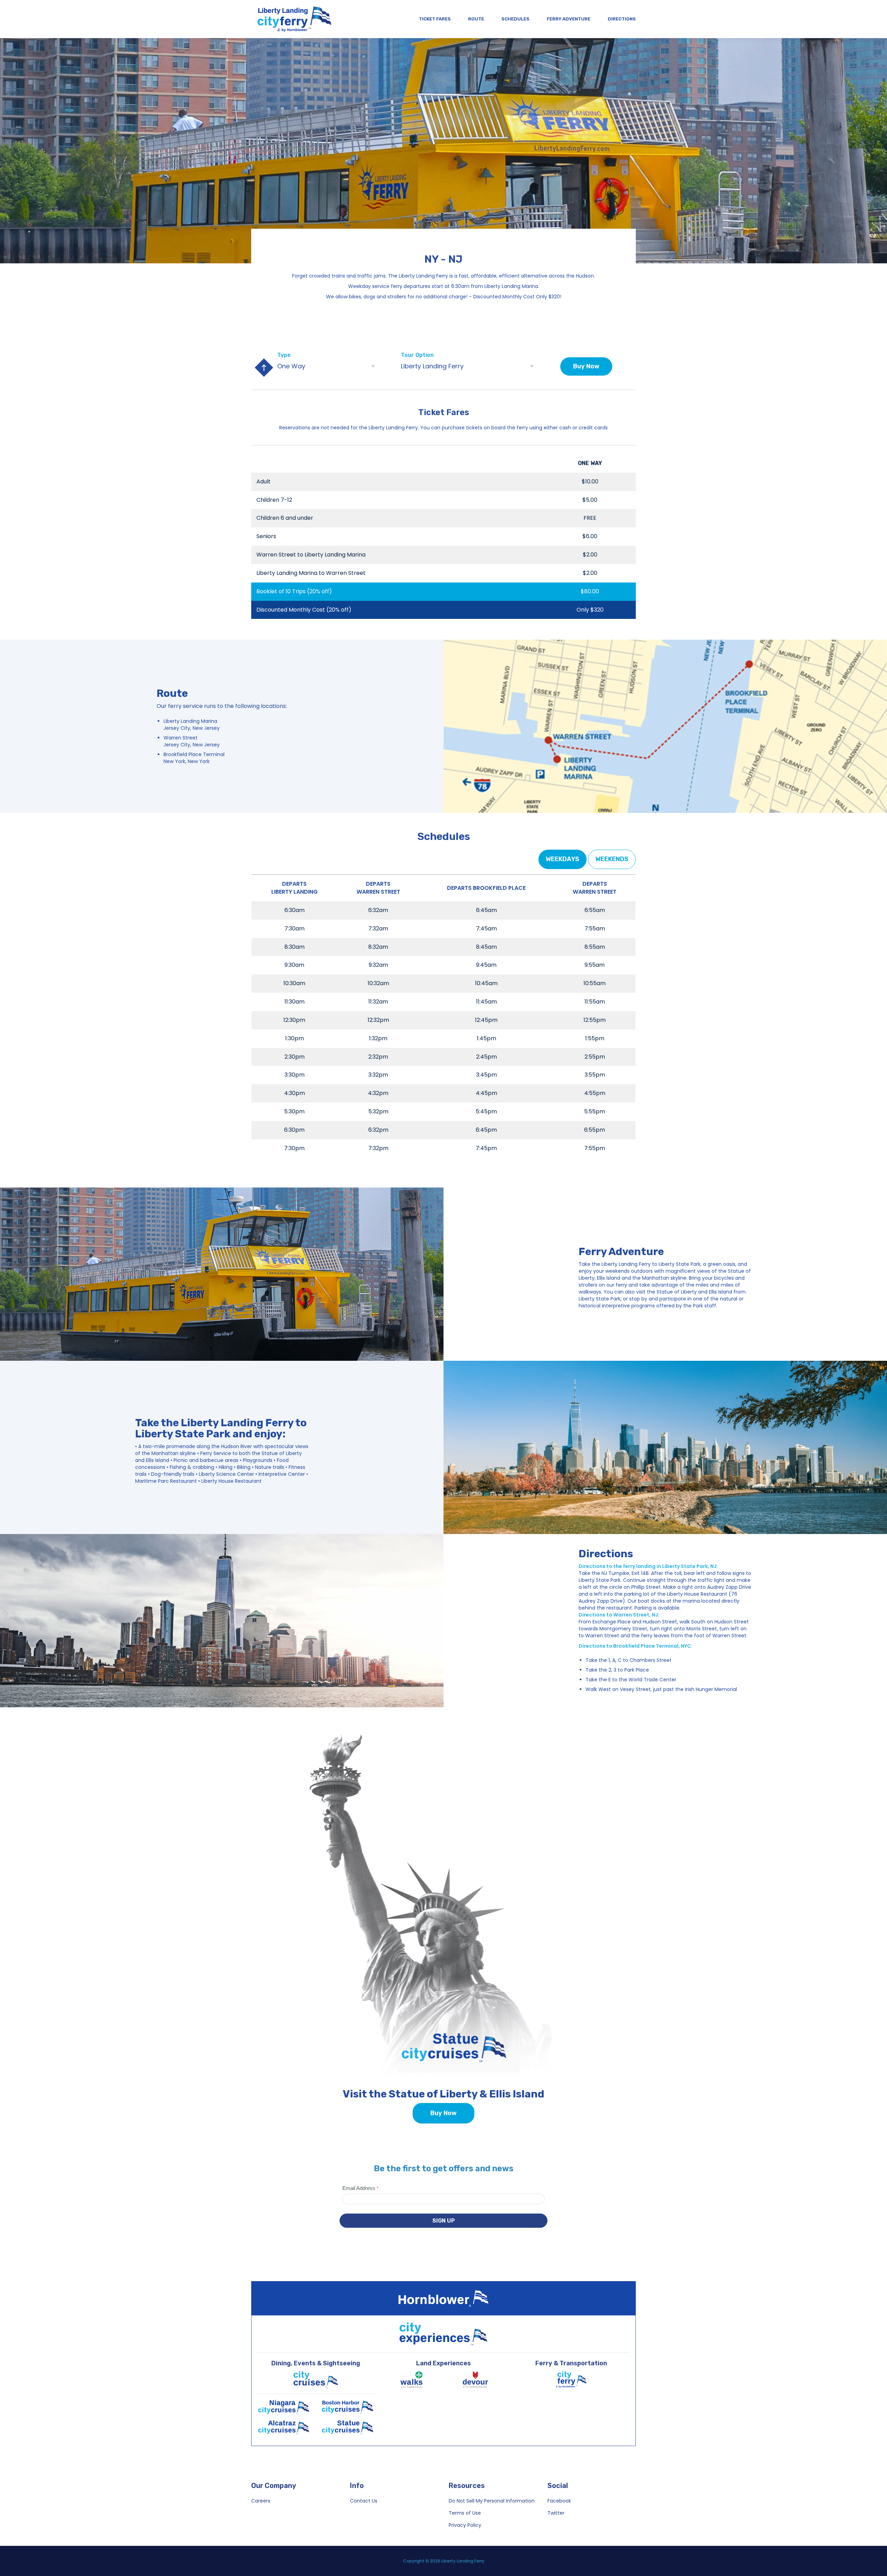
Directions (622, 19)
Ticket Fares (435, 19)
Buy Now (586, 366)
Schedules (515, 19)
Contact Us (364, 2501)
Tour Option (417, 355)
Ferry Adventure (569, 19)
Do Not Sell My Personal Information (492, 2501)
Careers (261, 2501)
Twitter (556, 2513)
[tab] (563, 859)
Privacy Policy (465, 2525)
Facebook (559, 2501)
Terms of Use (465, 2513)
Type (284, 355)
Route (476, 19)
